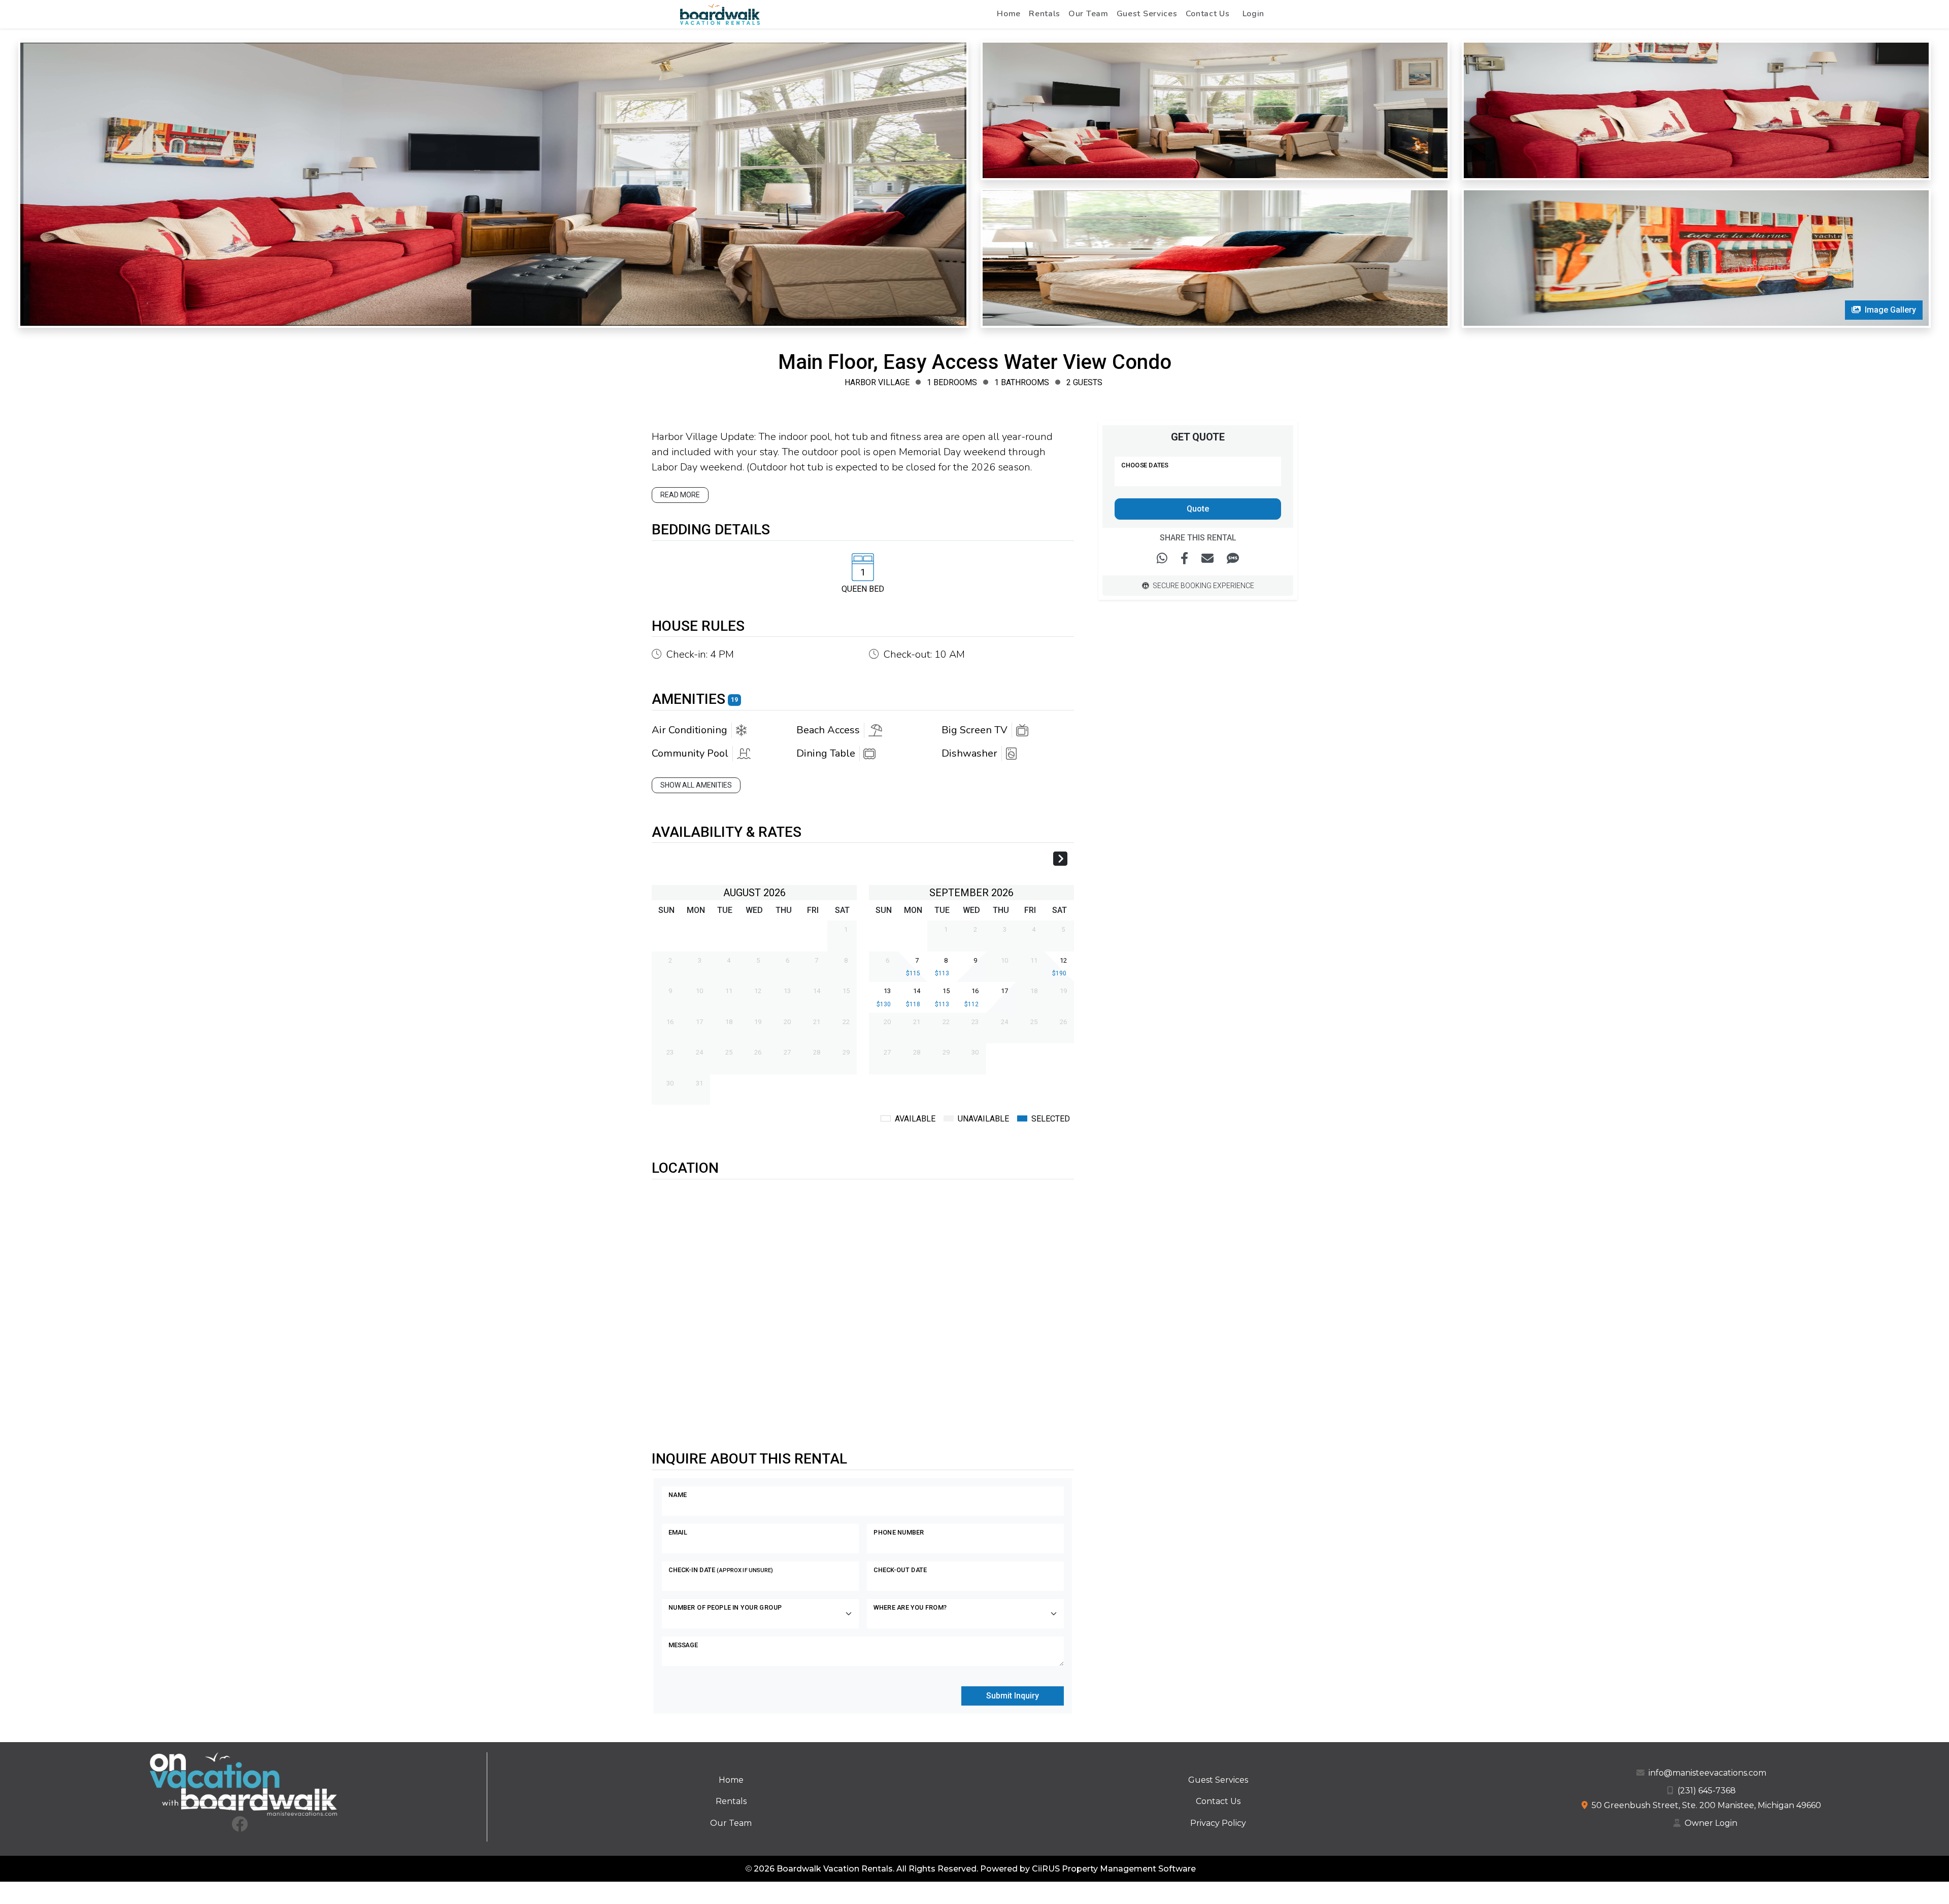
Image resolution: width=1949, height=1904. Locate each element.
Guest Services (1147, 14)
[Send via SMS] (1233, 559)
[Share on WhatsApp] (1162, 559)
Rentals (1045, 14)
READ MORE (680, 495)
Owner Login (1711, 1823)
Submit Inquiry (1013, 1696)
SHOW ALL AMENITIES (696, 785)
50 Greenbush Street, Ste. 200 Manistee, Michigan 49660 (1706, 1805)
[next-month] (1060, 860)
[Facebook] (240, 1827)
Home (1009, 14)
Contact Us (1208, 14)
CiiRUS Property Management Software (1114, 1869)
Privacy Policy (1218, 1823)
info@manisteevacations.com (1707, 1773)
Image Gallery (1890, 310)
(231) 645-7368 (1707, 1791)
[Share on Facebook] (1184, 559)
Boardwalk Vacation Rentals (835, 1869)
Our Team (1088, 14)
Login (1254, 14)
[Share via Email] (1207, 559)
